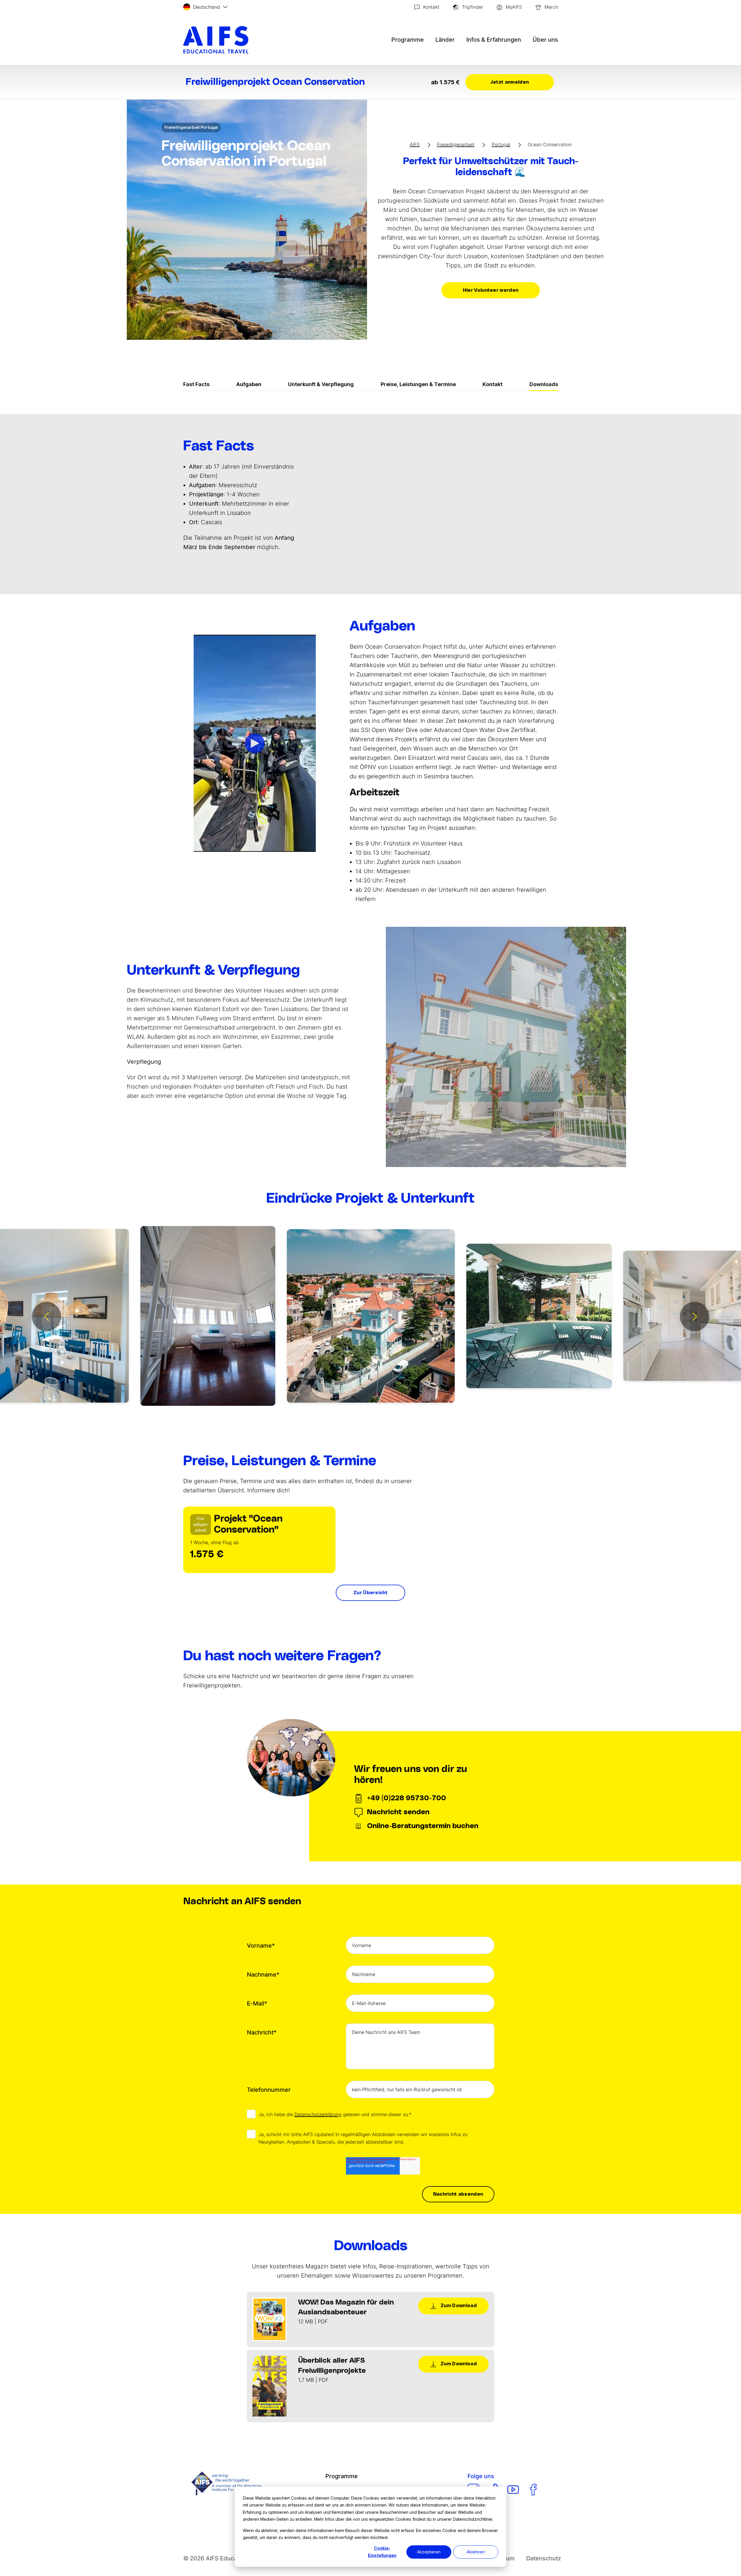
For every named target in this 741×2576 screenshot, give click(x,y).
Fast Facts (196, 384)
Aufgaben (249, 384)
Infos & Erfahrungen (494, 40)
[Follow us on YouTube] (513, 2490)
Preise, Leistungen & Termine (418, 384)
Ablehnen (476, 2552)
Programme (408, 40)
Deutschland (207, 7)
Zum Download (458, 2306)
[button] (46, 1317)
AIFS (415, 144)
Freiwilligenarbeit (456, 144)
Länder (445, 40)
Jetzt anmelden (509, 82)
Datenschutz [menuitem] (544, 2558)
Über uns (545, 40)
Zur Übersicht (370, 1593)
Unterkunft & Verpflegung (321, 384)
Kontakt (493, 384)
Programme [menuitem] (342, 2476)
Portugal (501, 144)
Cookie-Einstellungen (382, 2552)
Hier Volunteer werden (491, 290)
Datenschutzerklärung (318, 2114)
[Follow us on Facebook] (533, 2490)
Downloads (544, 384)
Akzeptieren (429, 2552)
